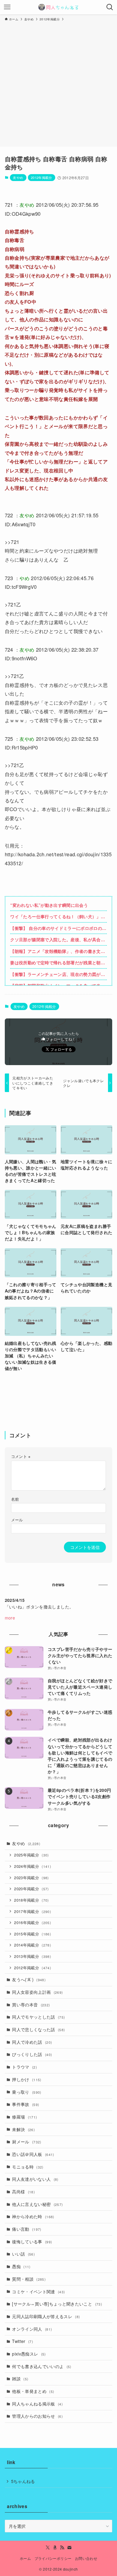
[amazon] (55, 2548)
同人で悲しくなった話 (38, 2029)
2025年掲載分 (31, 1855)
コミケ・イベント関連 (38, 2291)
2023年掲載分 (31, 1878)
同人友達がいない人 (35, 2179)
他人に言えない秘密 (37, 2204)
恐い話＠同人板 (33, 2154)
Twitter (22, 2341)
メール (17, 1520)
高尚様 (23, 2192)
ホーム (25, 2558)
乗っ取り (27, 2092)
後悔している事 (32, 2242)
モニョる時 (28, 2167)
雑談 (20, 2379)
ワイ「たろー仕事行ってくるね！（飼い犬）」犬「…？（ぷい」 (58, 917)
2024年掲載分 (33, 1866)
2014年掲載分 (33, 1945)
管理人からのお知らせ (37, 2416)
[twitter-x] (48, 2548)
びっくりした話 (32, 2054)
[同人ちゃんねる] (58, 7)
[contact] (69, 2548)
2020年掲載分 (31, 1889)
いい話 (23, 2254)
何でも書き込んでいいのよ (42, 2366)
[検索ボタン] (110, 7)
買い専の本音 (31, 2005)
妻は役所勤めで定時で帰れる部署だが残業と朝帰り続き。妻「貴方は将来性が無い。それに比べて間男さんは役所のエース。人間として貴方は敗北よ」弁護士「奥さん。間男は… (58, 963)
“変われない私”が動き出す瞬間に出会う (49, 905)
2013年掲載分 (33, 1956)
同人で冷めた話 (32, 2042)
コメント (21, 1456)
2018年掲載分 (31, 1900)
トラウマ (24, 2067)
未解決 (23, 2129)
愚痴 (21, 2266)
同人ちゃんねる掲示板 (37, 2404)
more (10, 1618)
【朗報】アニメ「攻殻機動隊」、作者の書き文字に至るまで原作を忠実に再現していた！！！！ (58, 951)
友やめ (18, 177)
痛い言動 (27, 2229)
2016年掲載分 (33, 1923)
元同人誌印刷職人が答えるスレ (46, 2316)
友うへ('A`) (29, 1979)
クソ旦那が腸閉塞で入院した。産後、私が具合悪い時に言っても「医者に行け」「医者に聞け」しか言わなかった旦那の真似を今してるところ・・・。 (58, 940)
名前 (15, 1499)
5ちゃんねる (23, 2481)
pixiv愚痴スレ (29, 2354)
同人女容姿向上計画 (37, 1992)
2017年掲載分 (33, 1912)
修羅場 (24, 2117)
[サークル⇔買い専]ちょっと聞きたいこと (57, 2304)
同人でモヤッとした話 (38, 2017)
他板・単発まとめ (33, 2391)
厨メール (27, 2142)
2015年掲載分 (33, 1934)
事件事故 (25, 2104)
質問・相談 (29, 2279)
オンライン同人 (32, 2329)
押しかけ (27, 2079)
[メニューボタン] (7, 7)
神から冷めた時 (33, 2216)
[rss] (62, 2548)
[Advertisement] (58, 83)
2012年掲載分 (42, 177)
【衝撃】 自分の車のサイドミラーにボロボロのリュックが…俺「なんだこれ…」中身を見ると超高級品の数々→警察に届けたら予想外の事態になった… (58, 928)
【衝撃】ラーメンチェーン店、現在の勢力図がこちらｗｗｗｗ (58, 974)
